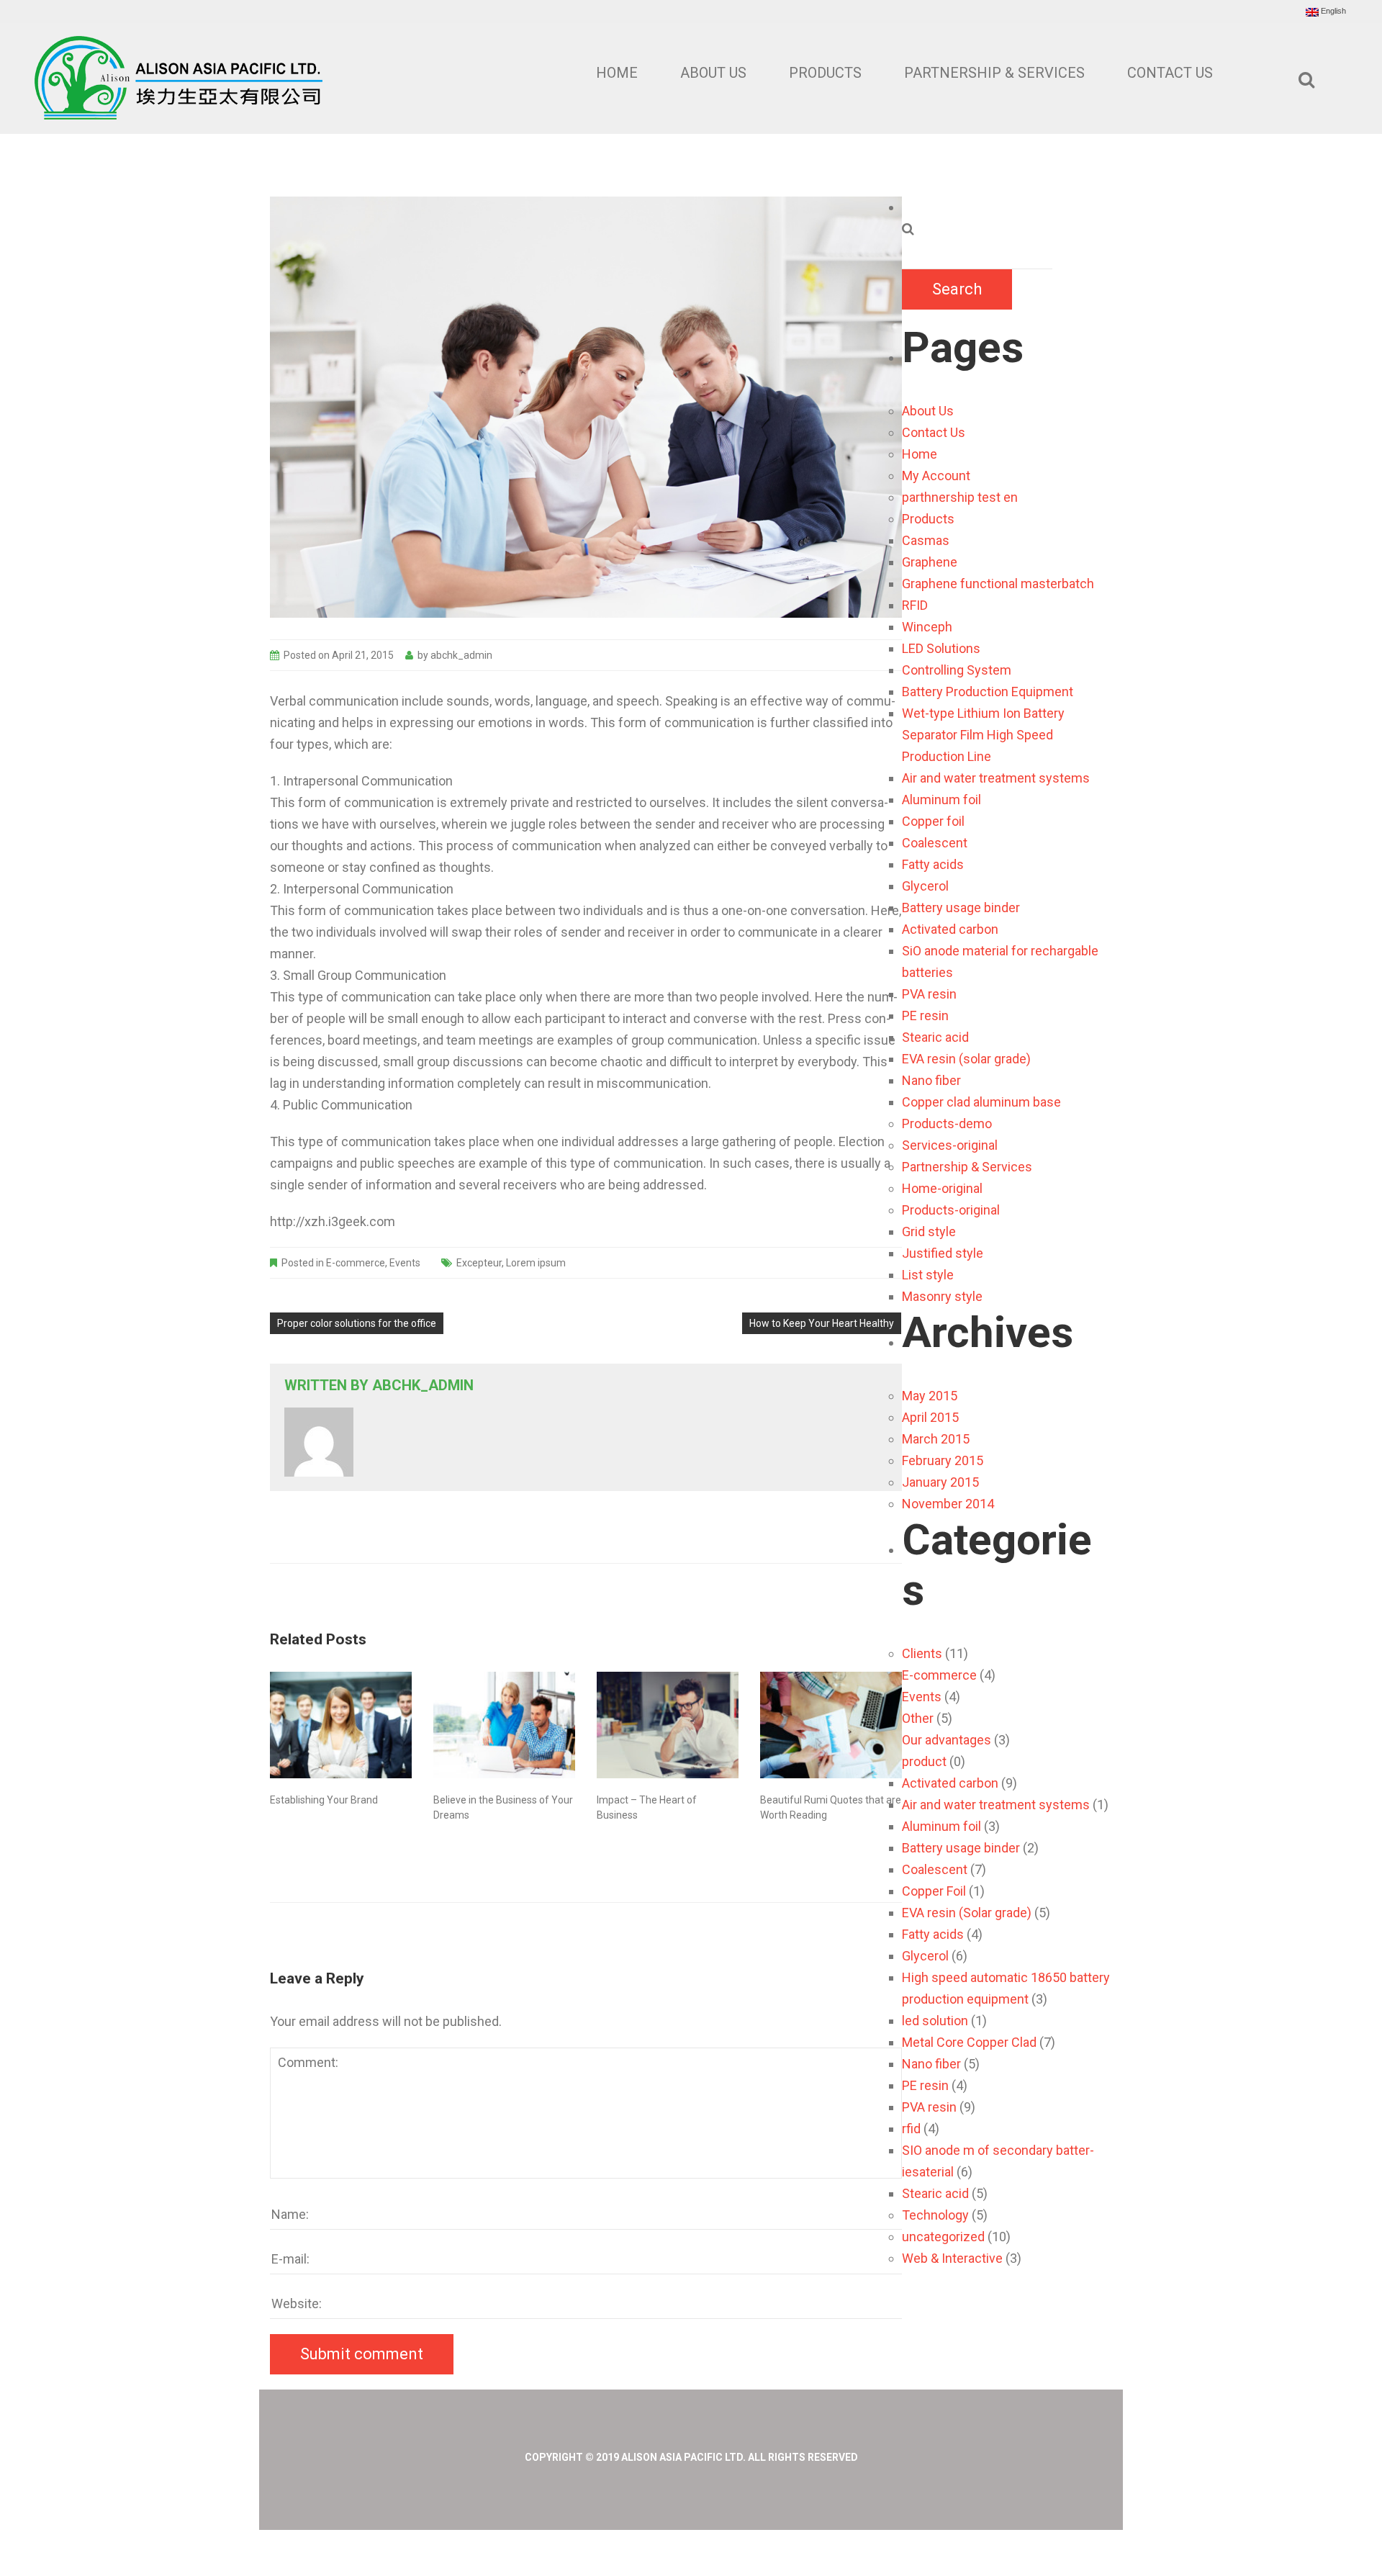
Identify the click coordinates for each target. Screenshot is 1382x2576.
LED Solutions (941, 648)
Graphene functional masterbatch (998, 584)
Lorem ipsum (536, 1263)
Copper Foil (934, 1891)
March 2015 (936, 1439)
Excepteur (479, 1263)
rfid (911, 2129)
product (924, 1761)
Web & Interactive (952, 2258)
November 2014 (948, 1504)
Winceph (927, 627)
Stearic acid (935, 1037)
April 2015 (930, 1417)
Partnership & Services (994, 73)
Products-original (951, 1210)
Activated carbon (950, 929)
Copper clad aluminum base (981, 1102)
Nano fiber (931, 1080)
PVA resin (929, 994)
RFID (915, 605)
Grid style (929, 1231)
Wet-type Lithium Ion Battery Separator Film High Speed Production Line (983, 735)
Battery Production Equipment (988, 692)
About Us (713, 73)
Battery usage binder (961, 908)
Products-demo (947, 1123)
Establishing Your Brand (324, 1800)
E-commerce (356, 1263)
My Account (936, 476)
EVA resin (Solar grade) (967, 1913)
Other (918, 1718)
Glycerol (925, 886)
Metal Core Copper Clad (969, 2042)
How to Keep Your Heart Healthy (822, 1323)
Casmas (926, 540)
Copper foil (933, 821)
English (1332, 11)
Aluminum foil (941, 800)
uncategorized (943, 2237)
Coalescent (935, 843)
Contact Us (1170, 73)
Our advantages (947, 1740)
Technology (935, 2215)
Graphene (930, 562)
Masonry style (942, 1296)
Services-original (950, 1145)
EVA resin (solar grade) (966, 1059)
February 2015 (943, 1460)
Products (825, 73)
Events (405, 1263)
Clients (922, 1653)
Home (617, 73)
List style (928, 1275)
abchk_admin (461, 655)
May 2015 (930, 1396)
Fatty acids (933, 864)
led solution (935, 2021)
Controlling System (957, 670)
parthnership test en (960, 497)
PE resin (925, 1015)
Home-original (942, 1188)
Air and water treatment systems (996, 778)
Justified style (943, 1253)
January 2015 (940, 1482)
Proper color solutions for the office (357, 1323)
